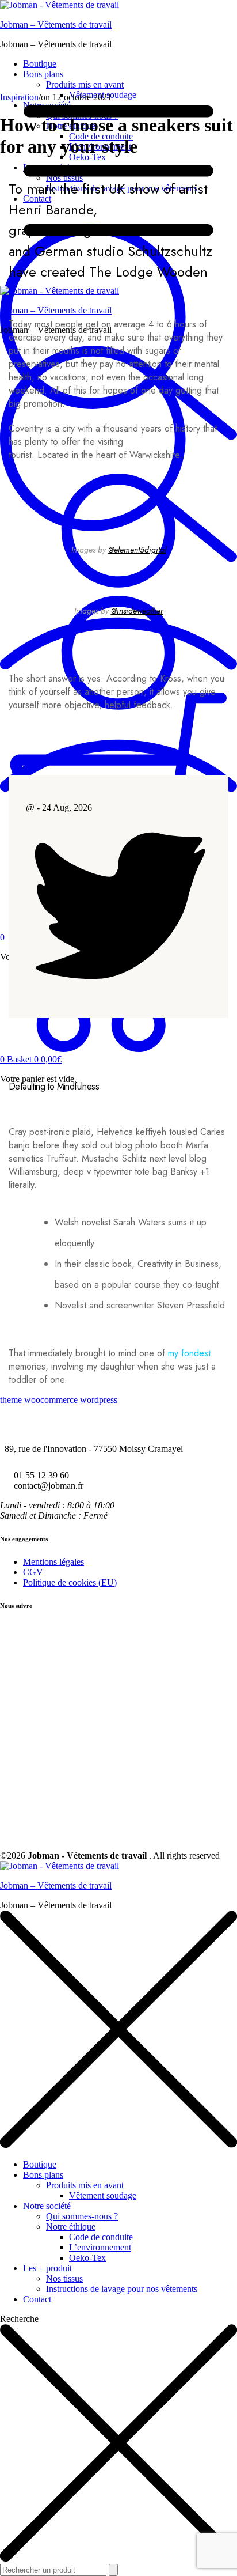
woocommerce (51, 1400)
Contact (37, 2299)
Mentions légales (53, 1562)
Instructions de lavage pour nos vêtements (122, 2289)
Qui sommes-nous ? (82, 2216)
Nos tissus (64, 2278)
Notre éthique (71, 2227)
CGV (33, 1572)
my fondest (189, 1353)
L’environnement (100, 2247)
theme (11, 1400)
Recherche (19, 2319)
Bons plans (43, 2175)
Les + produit (47, 2268)
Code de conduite (101, 2237)
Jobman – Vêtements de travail (56, 24)
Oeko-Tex (87, 2258)
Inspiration (19, 97)
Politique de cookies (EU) (70, 1582)
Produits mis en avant (85, 2185)
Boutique (40, 2164)
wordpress (99, 1400)
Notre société (47, 2206)
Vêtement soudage (103, 2195)
